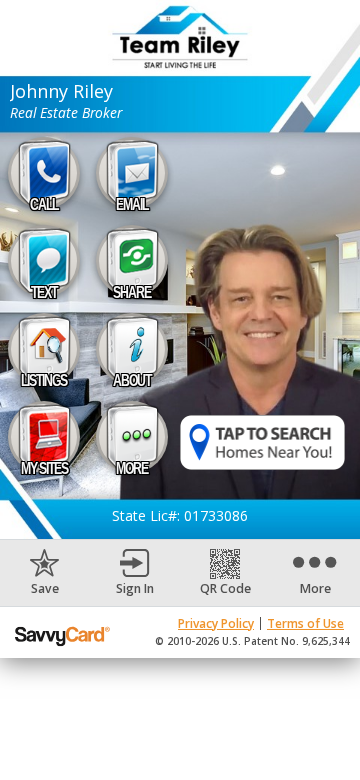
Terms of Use (305, 623)
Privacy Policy (216, 623)
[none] (45, 573)
